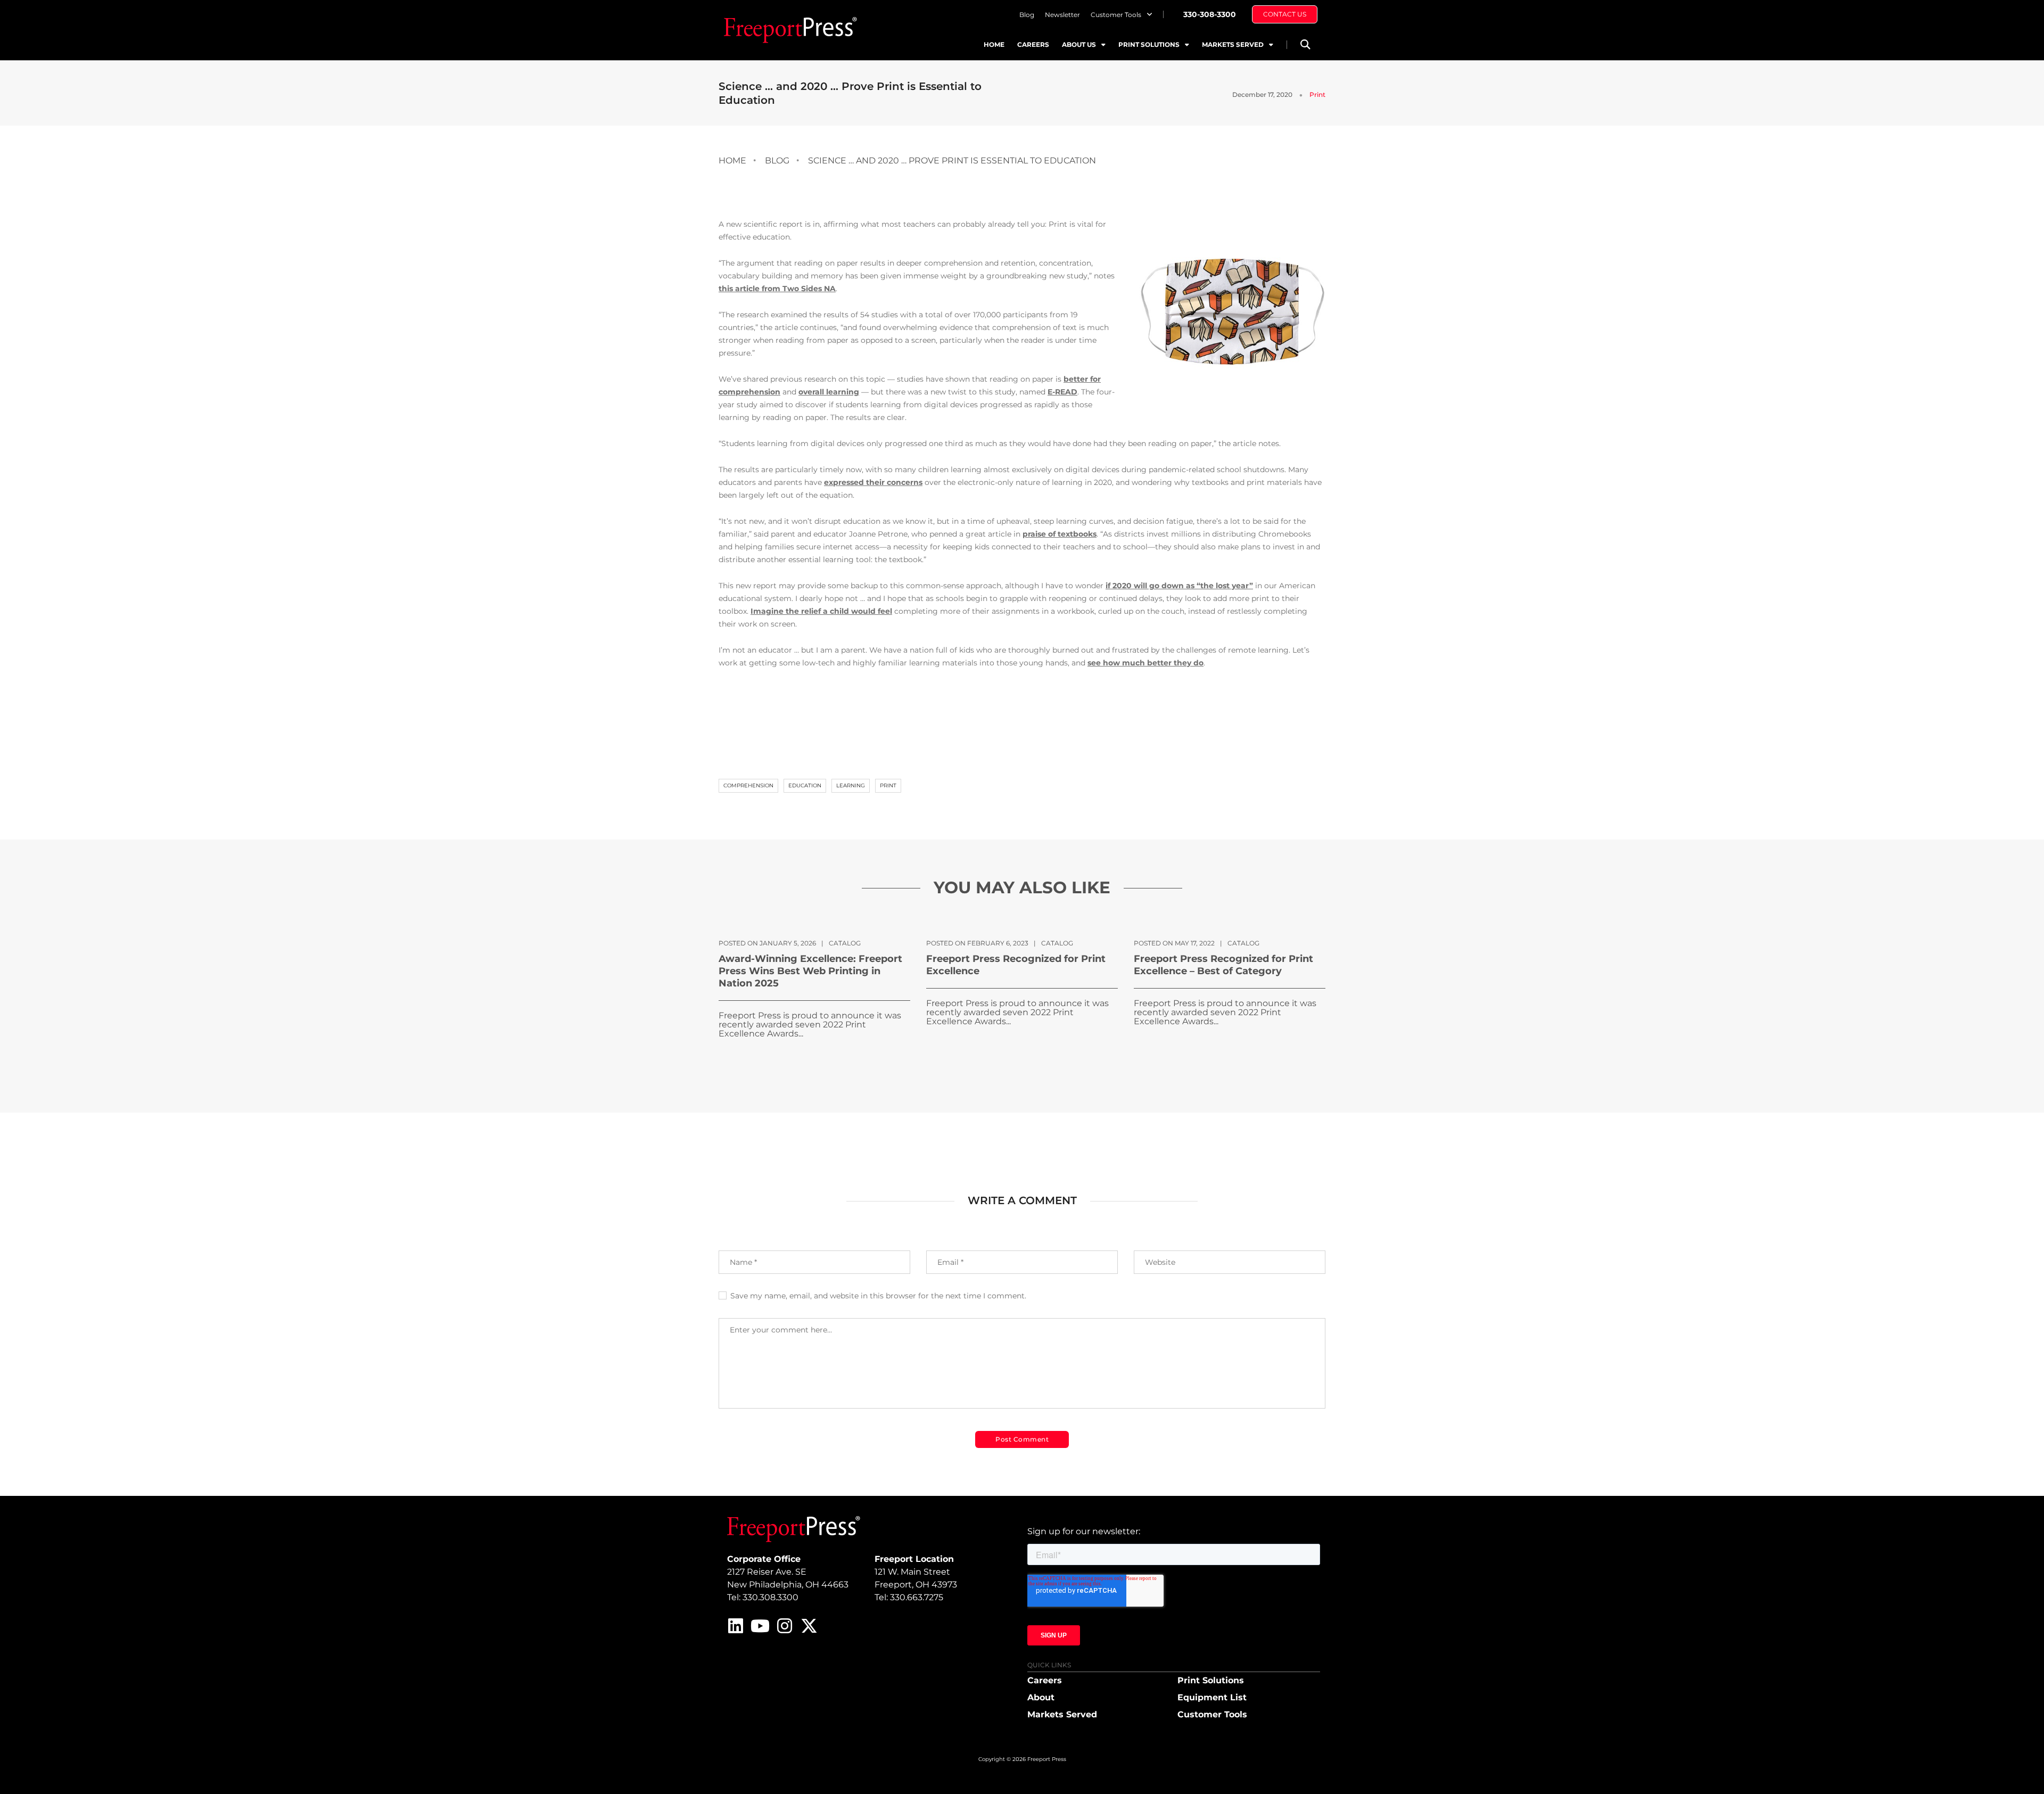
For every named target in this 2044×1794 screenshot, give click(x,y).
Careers (1033, 44)
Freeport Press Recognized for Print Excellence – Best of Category (1223, 965)
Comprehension (748, 785)
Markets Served (1233, 44)
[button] (1305, 44)
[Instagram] (785, 1626)
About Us (1079, 44)
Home (994, 44)
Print (1317, 94)
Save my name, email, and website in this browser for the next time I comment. (878, 1296)
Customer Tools (1116, 15)
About (1041, 1697)
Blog (1027, 15)
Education (805, 785)
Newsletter (1062, 15)
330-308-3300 (1210, 14)
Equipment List (1212, 1697)
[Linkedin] (736, 1626)
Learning (851, 785)
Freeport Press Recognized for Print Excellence (1016, 965)
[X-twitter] (809, 1626)
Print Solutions (1149, 44)
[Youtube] (760, 1626)
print (888, 785)
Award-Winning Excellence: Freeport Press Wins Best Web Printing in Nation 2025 (810, 971)
